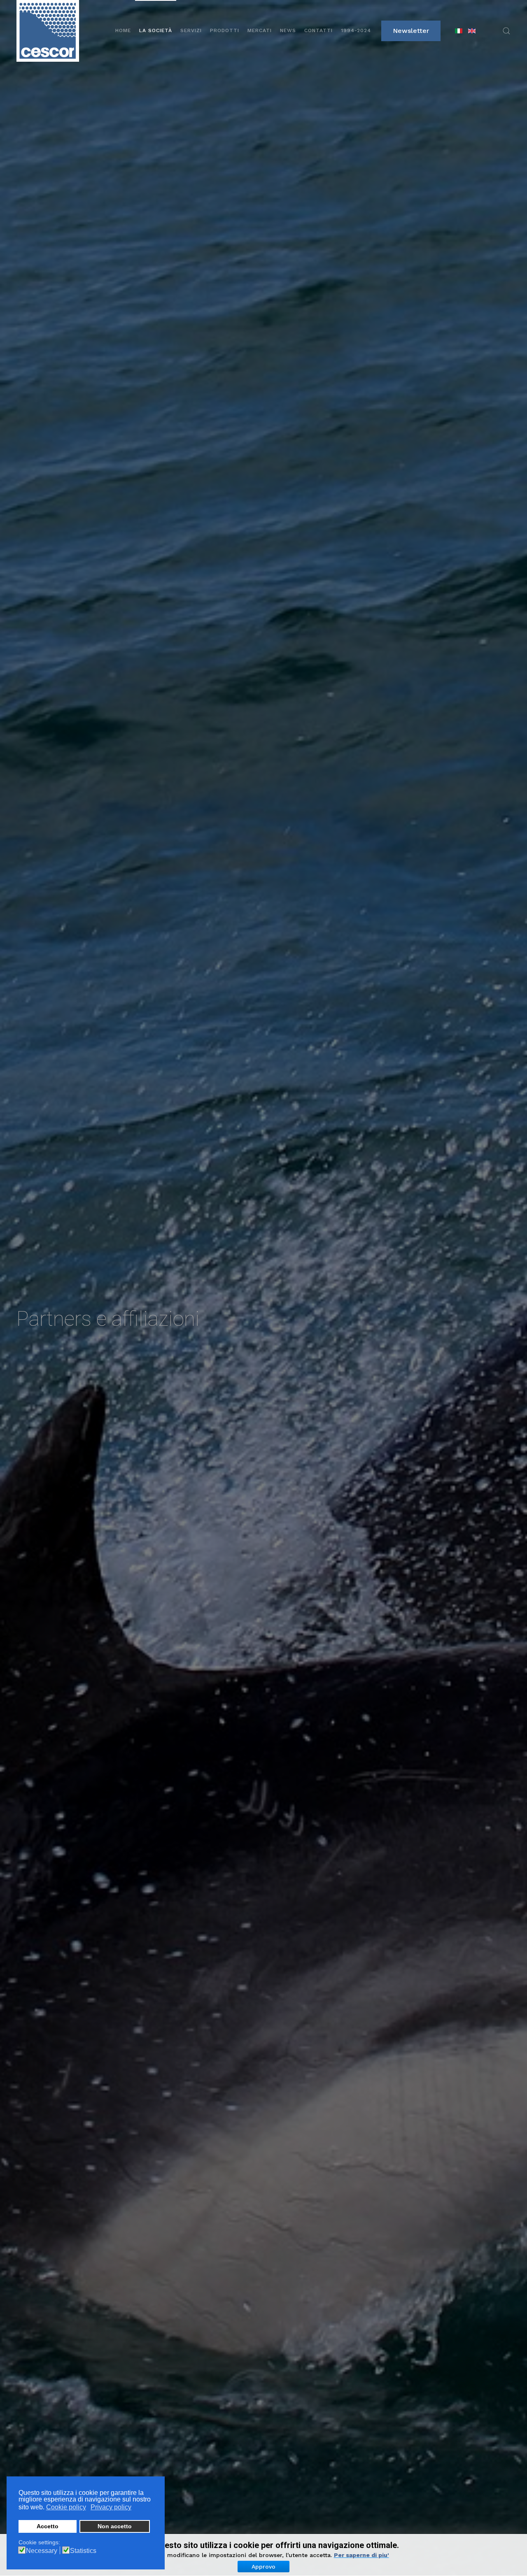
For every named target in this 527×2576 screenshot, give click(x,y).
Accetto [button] (48, 2526)
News (288, 30)
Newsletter (411, 31)
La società (156, 30)
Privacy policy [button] (111, 2507)
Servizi (191, 30)
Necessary (42, 2551)
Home (123, 30)
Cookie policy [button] (66, 2507)
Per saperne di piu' (361, 2555)
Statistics (83, 2551)
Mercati (260, 30)
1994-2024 (356, 30)
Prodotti (225, 30)
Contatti (318, 30)
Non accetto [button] (115, 2526)
